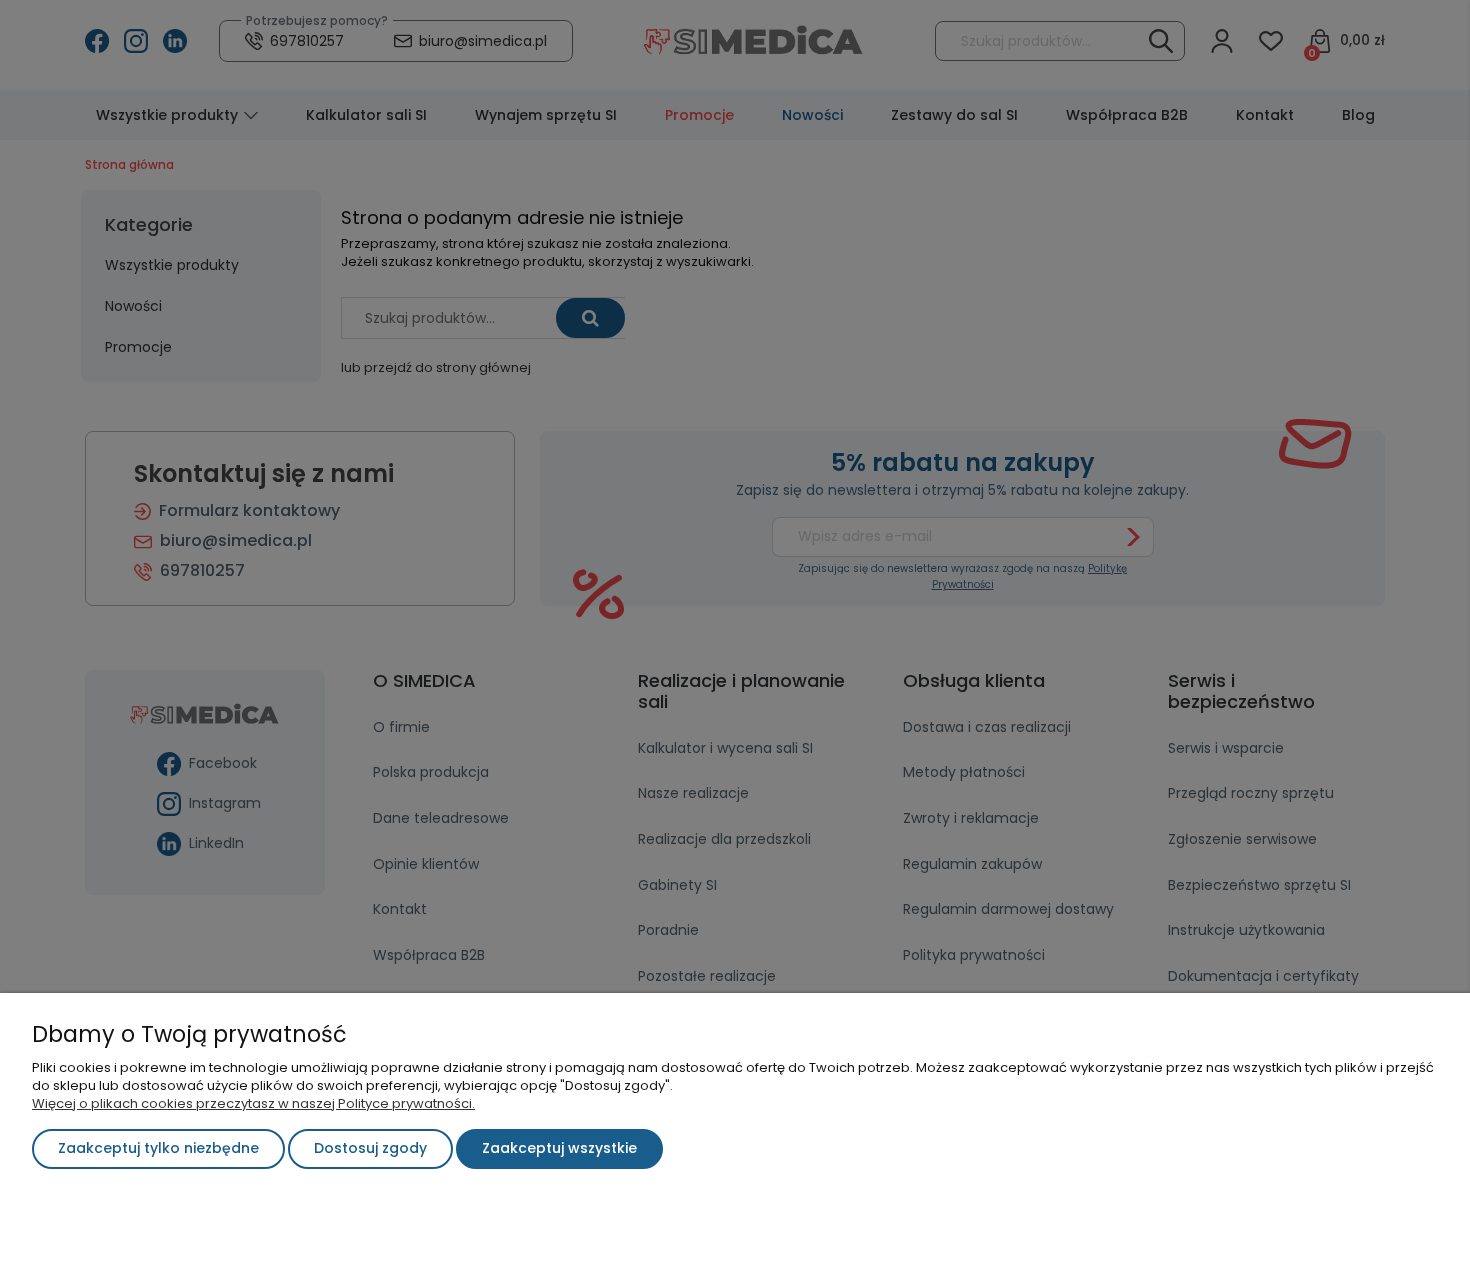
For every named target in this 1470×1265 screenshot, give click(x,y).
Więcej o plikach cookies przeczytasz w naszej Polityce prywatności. (253, 1103)
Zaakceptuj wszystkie (559, 1148)
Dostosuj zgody (370, 1148)
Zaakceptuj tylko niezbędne (158, 1148)
